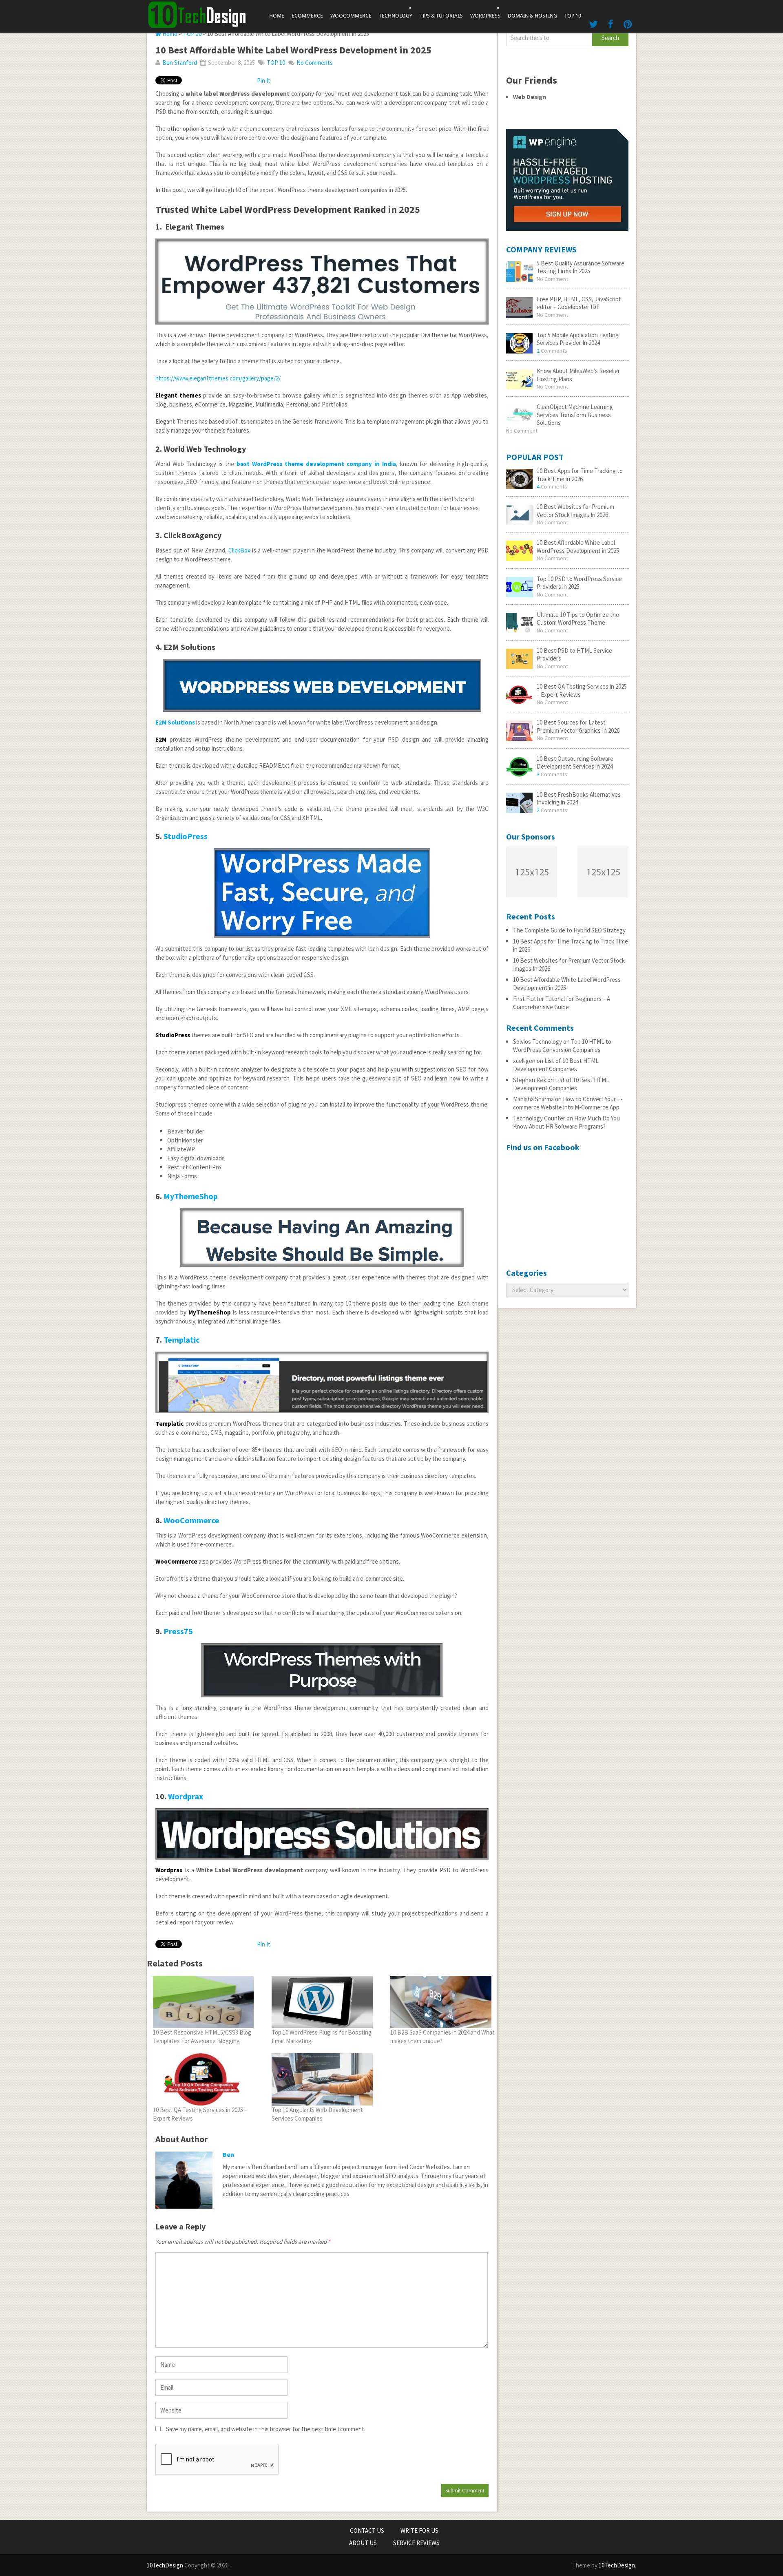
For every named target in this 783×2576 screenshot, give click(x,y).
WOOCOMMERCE (351, 16)
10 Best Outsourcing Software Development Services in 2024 (575, 763)
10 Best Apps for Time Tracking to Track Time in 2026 (580, 475)
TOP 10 (573, 16)
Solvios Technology (537, 1042)
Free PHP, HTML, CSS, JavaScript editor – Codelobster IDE (579, 303)
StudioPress (186, 836)
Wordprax (186, 1796)
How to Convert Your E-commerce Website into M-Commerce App (568, 1103)
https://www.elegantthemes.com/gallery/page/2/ (218, 378)
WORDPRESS (485, 12)
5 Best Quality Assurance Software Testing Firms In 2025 (581, 267)
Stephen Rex (530, 1080)
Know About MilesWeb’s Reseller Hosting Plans (578, 375)
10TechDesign (165, 2565)
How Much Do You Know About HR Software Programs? (566, 1122)
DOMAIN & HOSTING (532, 16)
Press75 (178, 1631)
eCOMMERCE (307, 16)
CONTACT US (367, 2531)
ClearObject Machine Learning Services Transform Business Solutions (575, 415)
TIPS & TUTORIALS (441, 16)
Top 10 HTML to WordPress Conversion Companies (562, 1046)
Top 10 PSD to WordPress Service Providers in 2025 (579, 583)
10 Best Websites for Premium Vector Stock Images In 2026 (575, 511)
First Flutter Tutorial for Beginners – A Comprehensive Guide (562, 1003)
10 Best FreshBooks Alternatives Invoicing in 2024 (579, 799)
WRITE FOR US (419, 2531)
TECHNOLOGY (396, 12)
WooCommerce (191, 1520)
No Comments (315, 63)
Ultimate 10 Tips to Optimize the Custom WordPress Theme (578, 619)
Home (277, 16)
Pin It (264, 81)
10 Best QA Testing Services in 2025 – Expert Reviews (582, 690)
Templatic (182, 1340)
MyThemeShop (191, 1196)
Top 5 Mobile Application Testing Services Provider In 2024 (578, 339)
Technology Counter (539, 1118)
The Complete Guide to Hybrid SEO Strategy (569, 930)
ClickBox (239, 550)
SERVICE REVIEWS (416, 2543)
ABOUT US (363, 2543)
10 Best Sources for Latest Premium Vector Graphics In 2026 (578, 726)
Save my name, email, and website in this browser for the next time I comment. (266, 2429)
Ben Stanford (180, 63)
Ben (228, 2154)
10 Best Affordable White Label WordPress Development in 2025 (578, 547)
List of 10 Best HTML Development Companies (556, 1065)
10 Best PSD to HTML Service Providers (574, 655)
